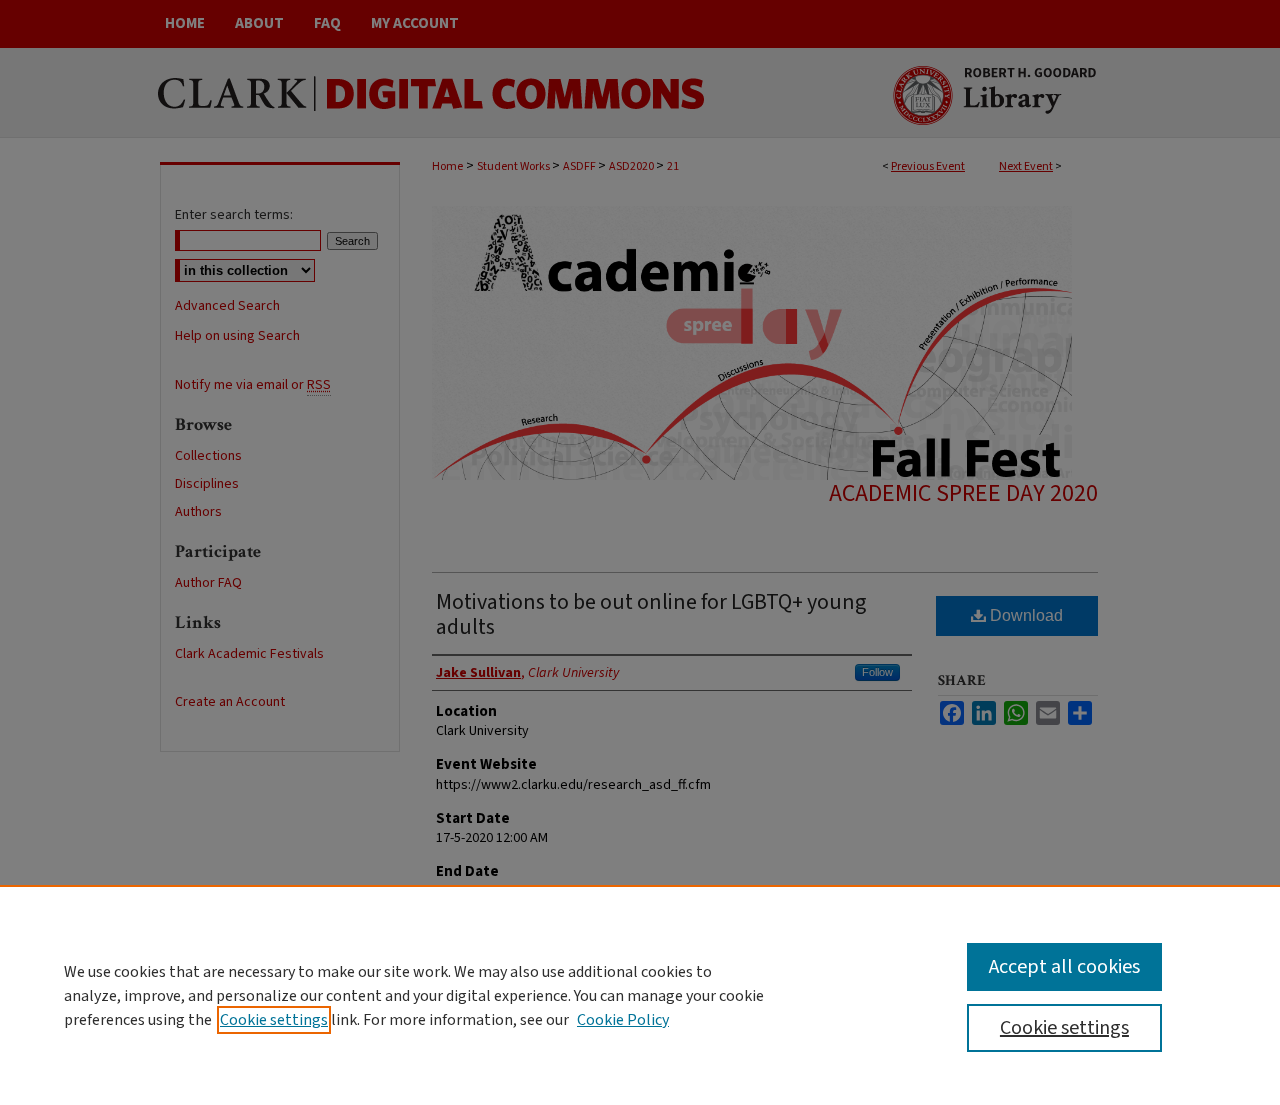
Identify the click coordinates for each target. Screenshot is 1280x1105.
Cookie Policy (623, 1020)
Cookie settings (274, 1020)
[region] (640, 995)
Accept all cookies (1064, 967)
